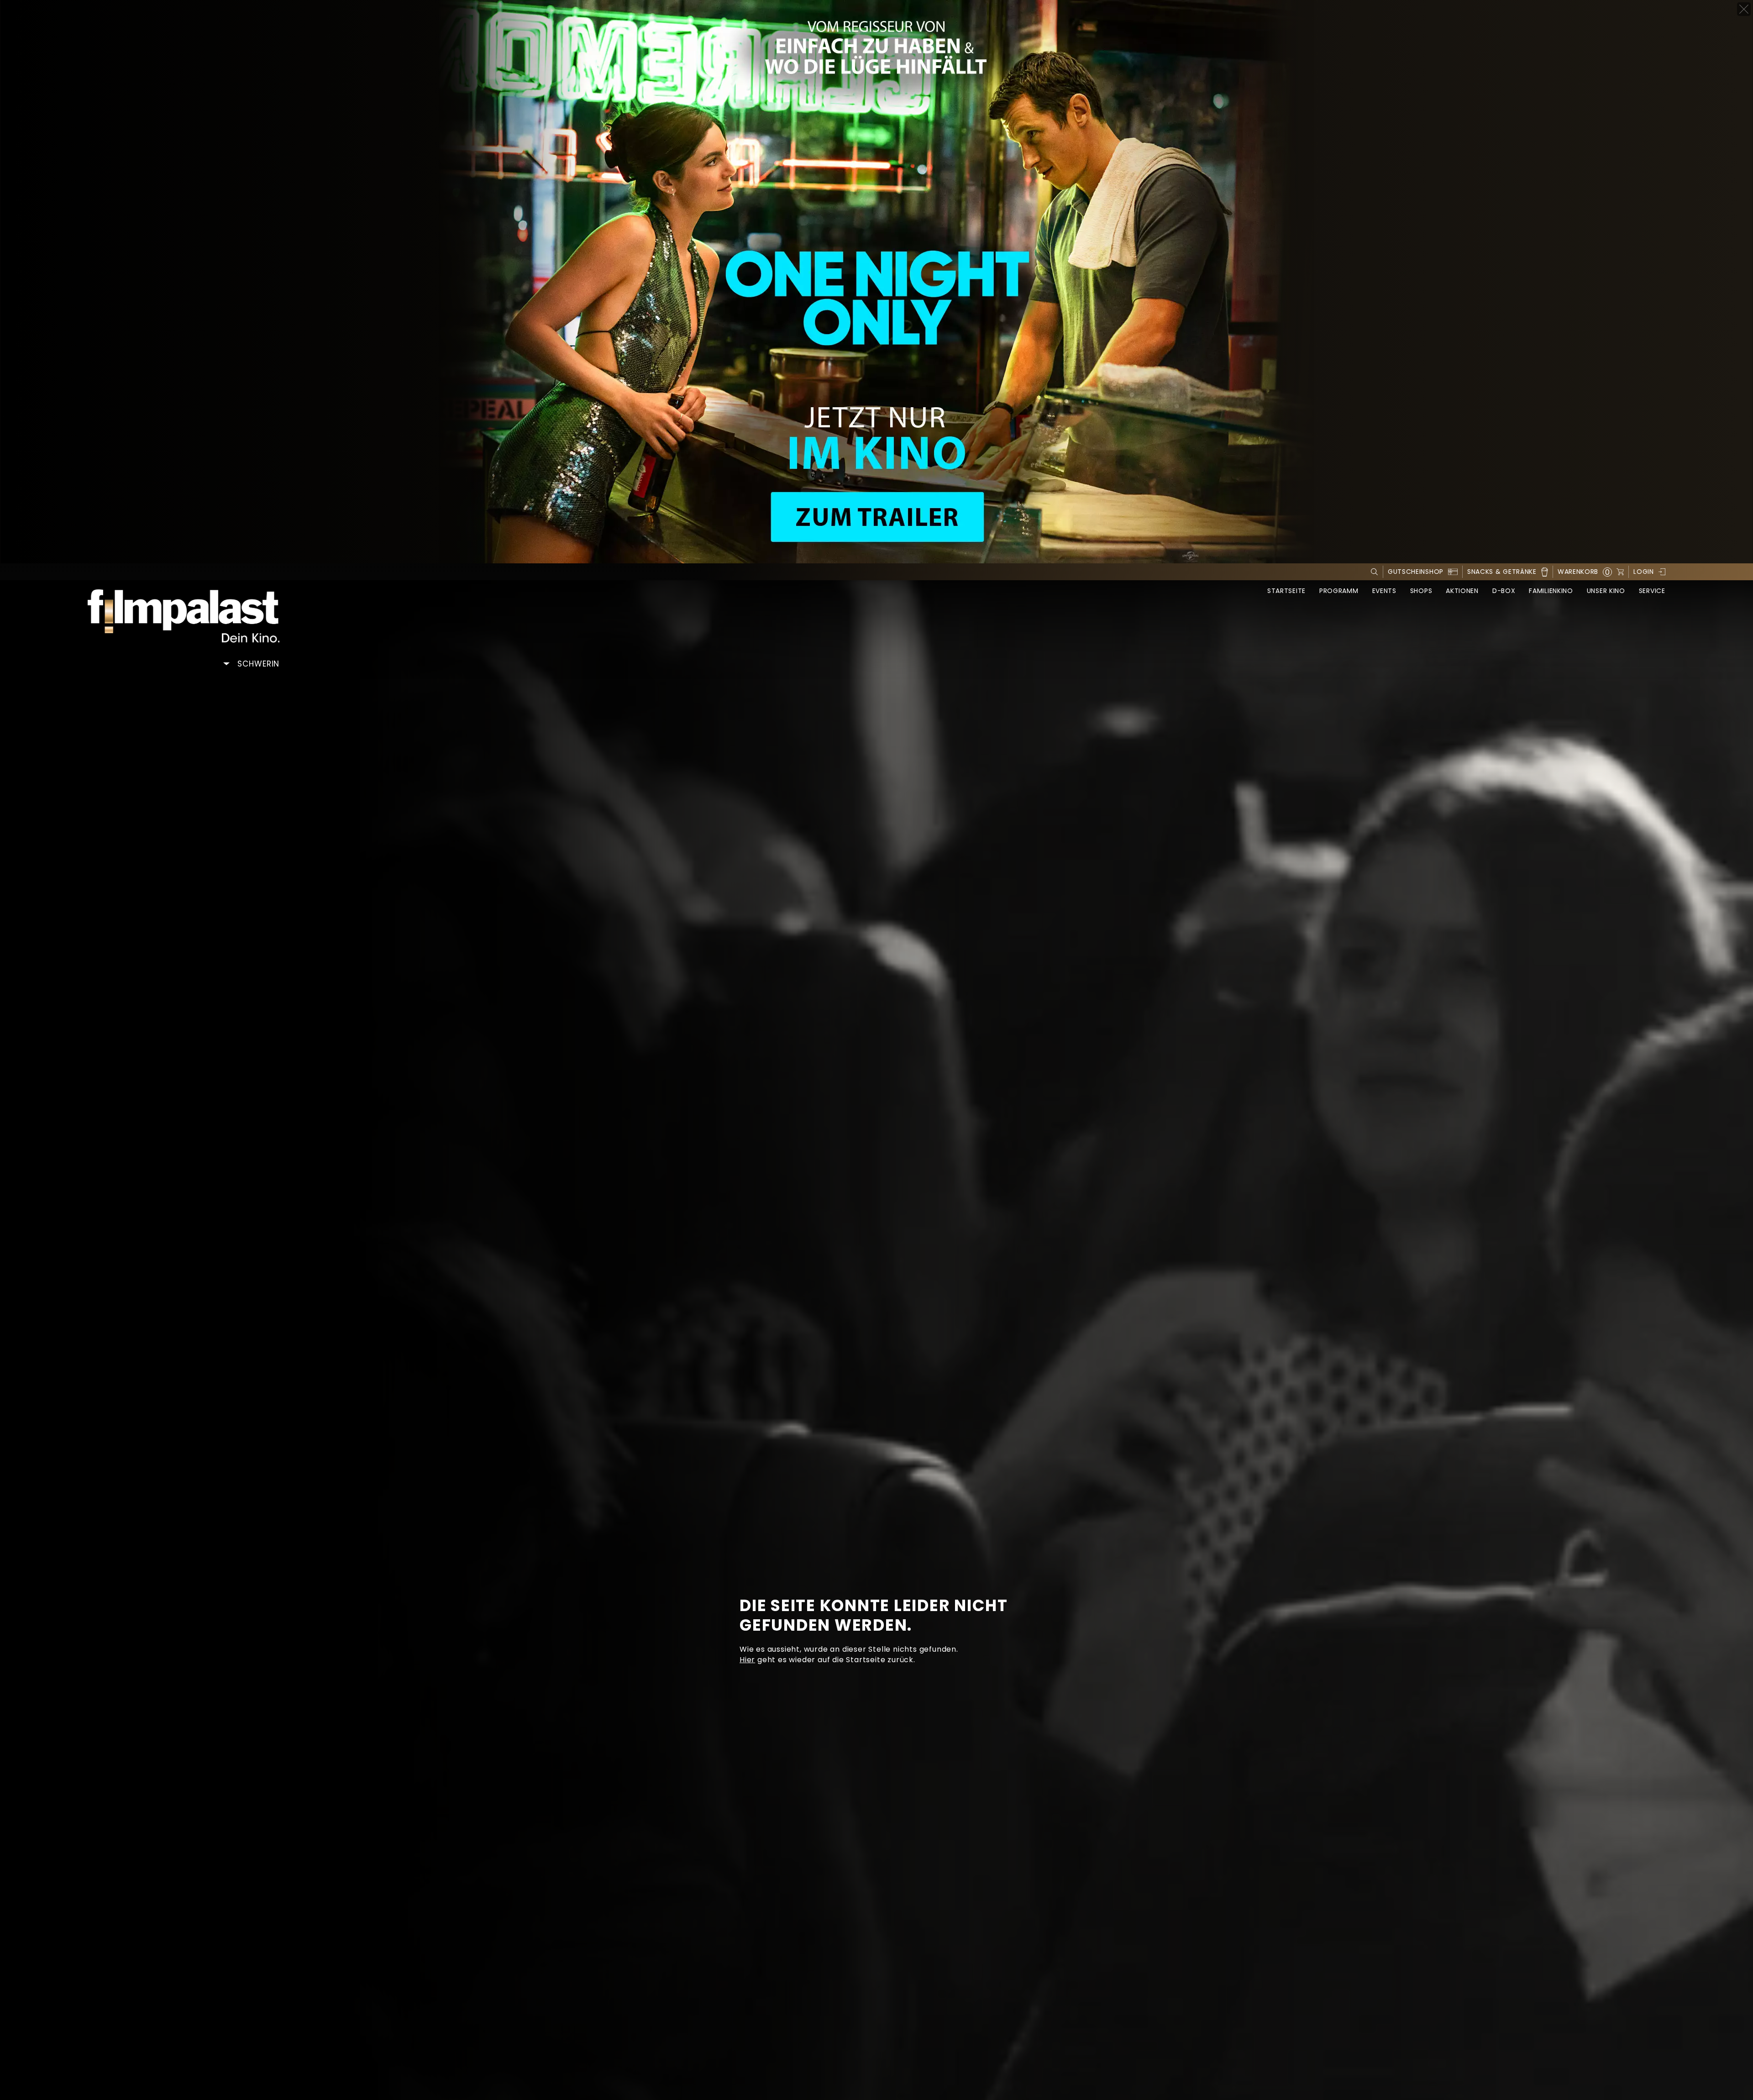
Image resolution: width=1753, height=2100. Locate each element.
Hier (747, 1660)
